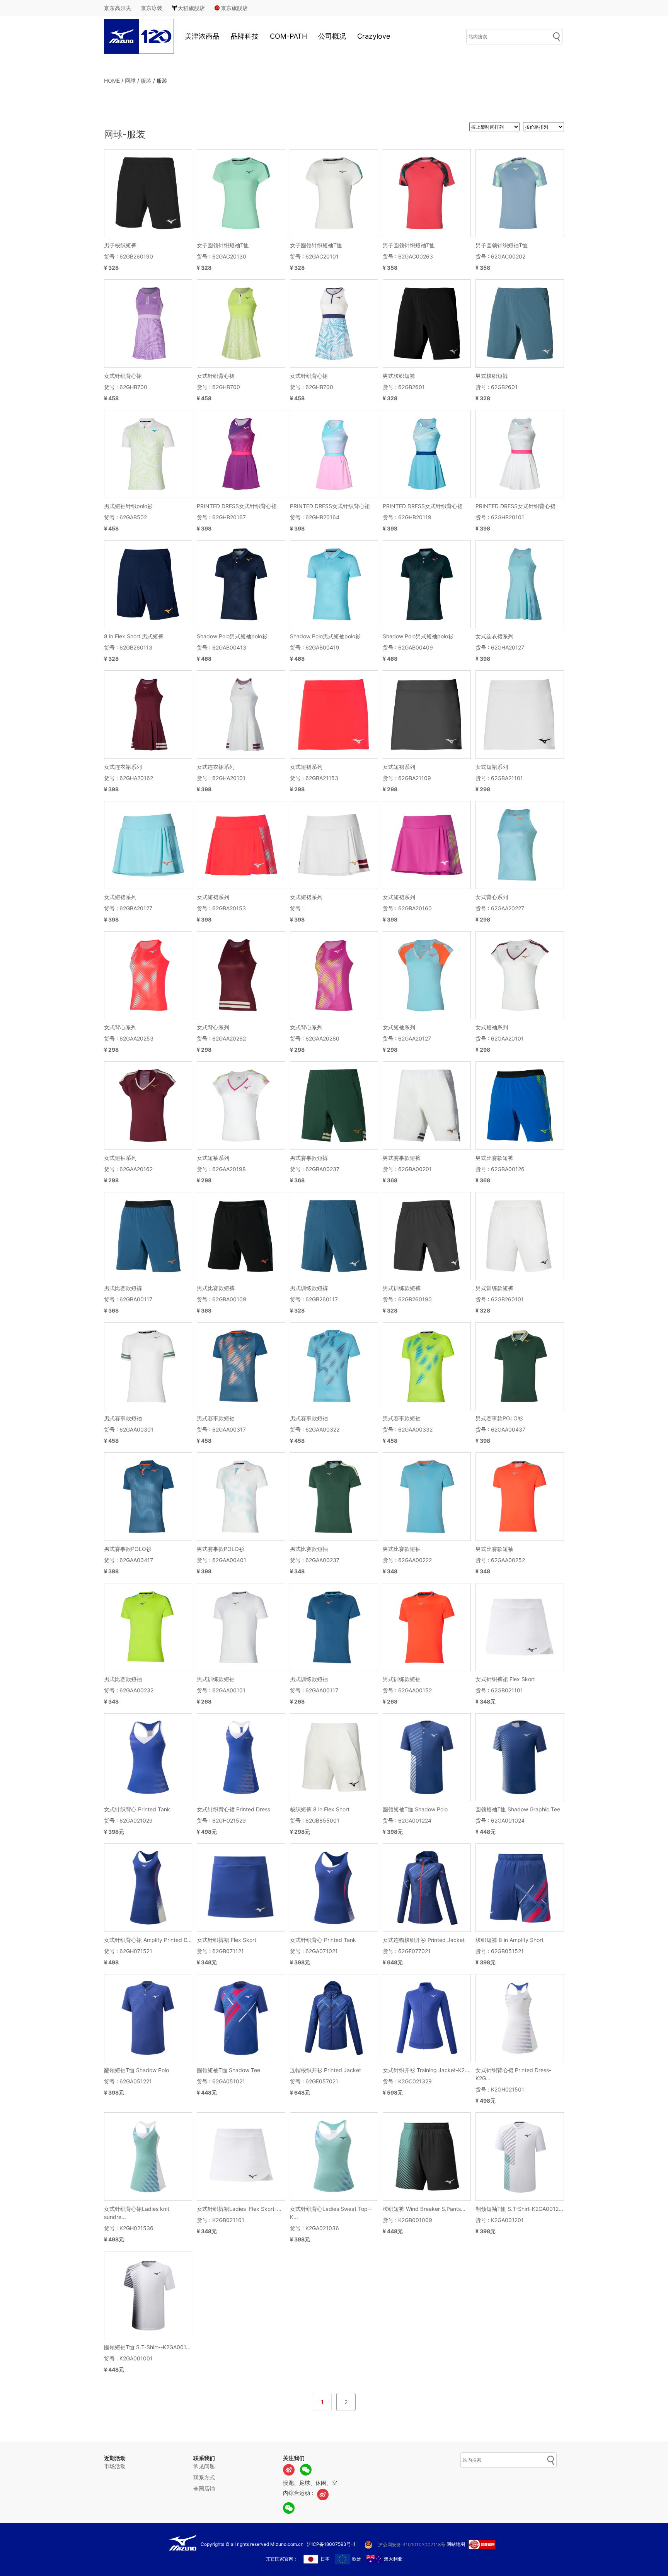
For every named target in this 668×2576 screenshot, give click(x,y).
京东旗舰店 (234, 8)
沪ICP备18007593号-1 (331, 2544)
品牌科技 (245, 36)
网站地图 (456, 2544)
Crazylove (374, 36)
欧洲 (357, 2559)
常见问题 (204, 2466)
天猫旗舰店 (191, 8)
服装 (146, 81)
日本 (325, 2559)
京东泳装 (152, 8)
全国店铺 (204, 2488)
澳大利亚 (393, 2559)
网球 (130, 81)
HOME (112, 81)
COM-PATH (288, 36)
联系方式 (204, 2477)
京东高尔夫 (118, 8)
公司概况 (332, 36)
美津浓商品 (202, 36)
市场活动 (115, 2466)
